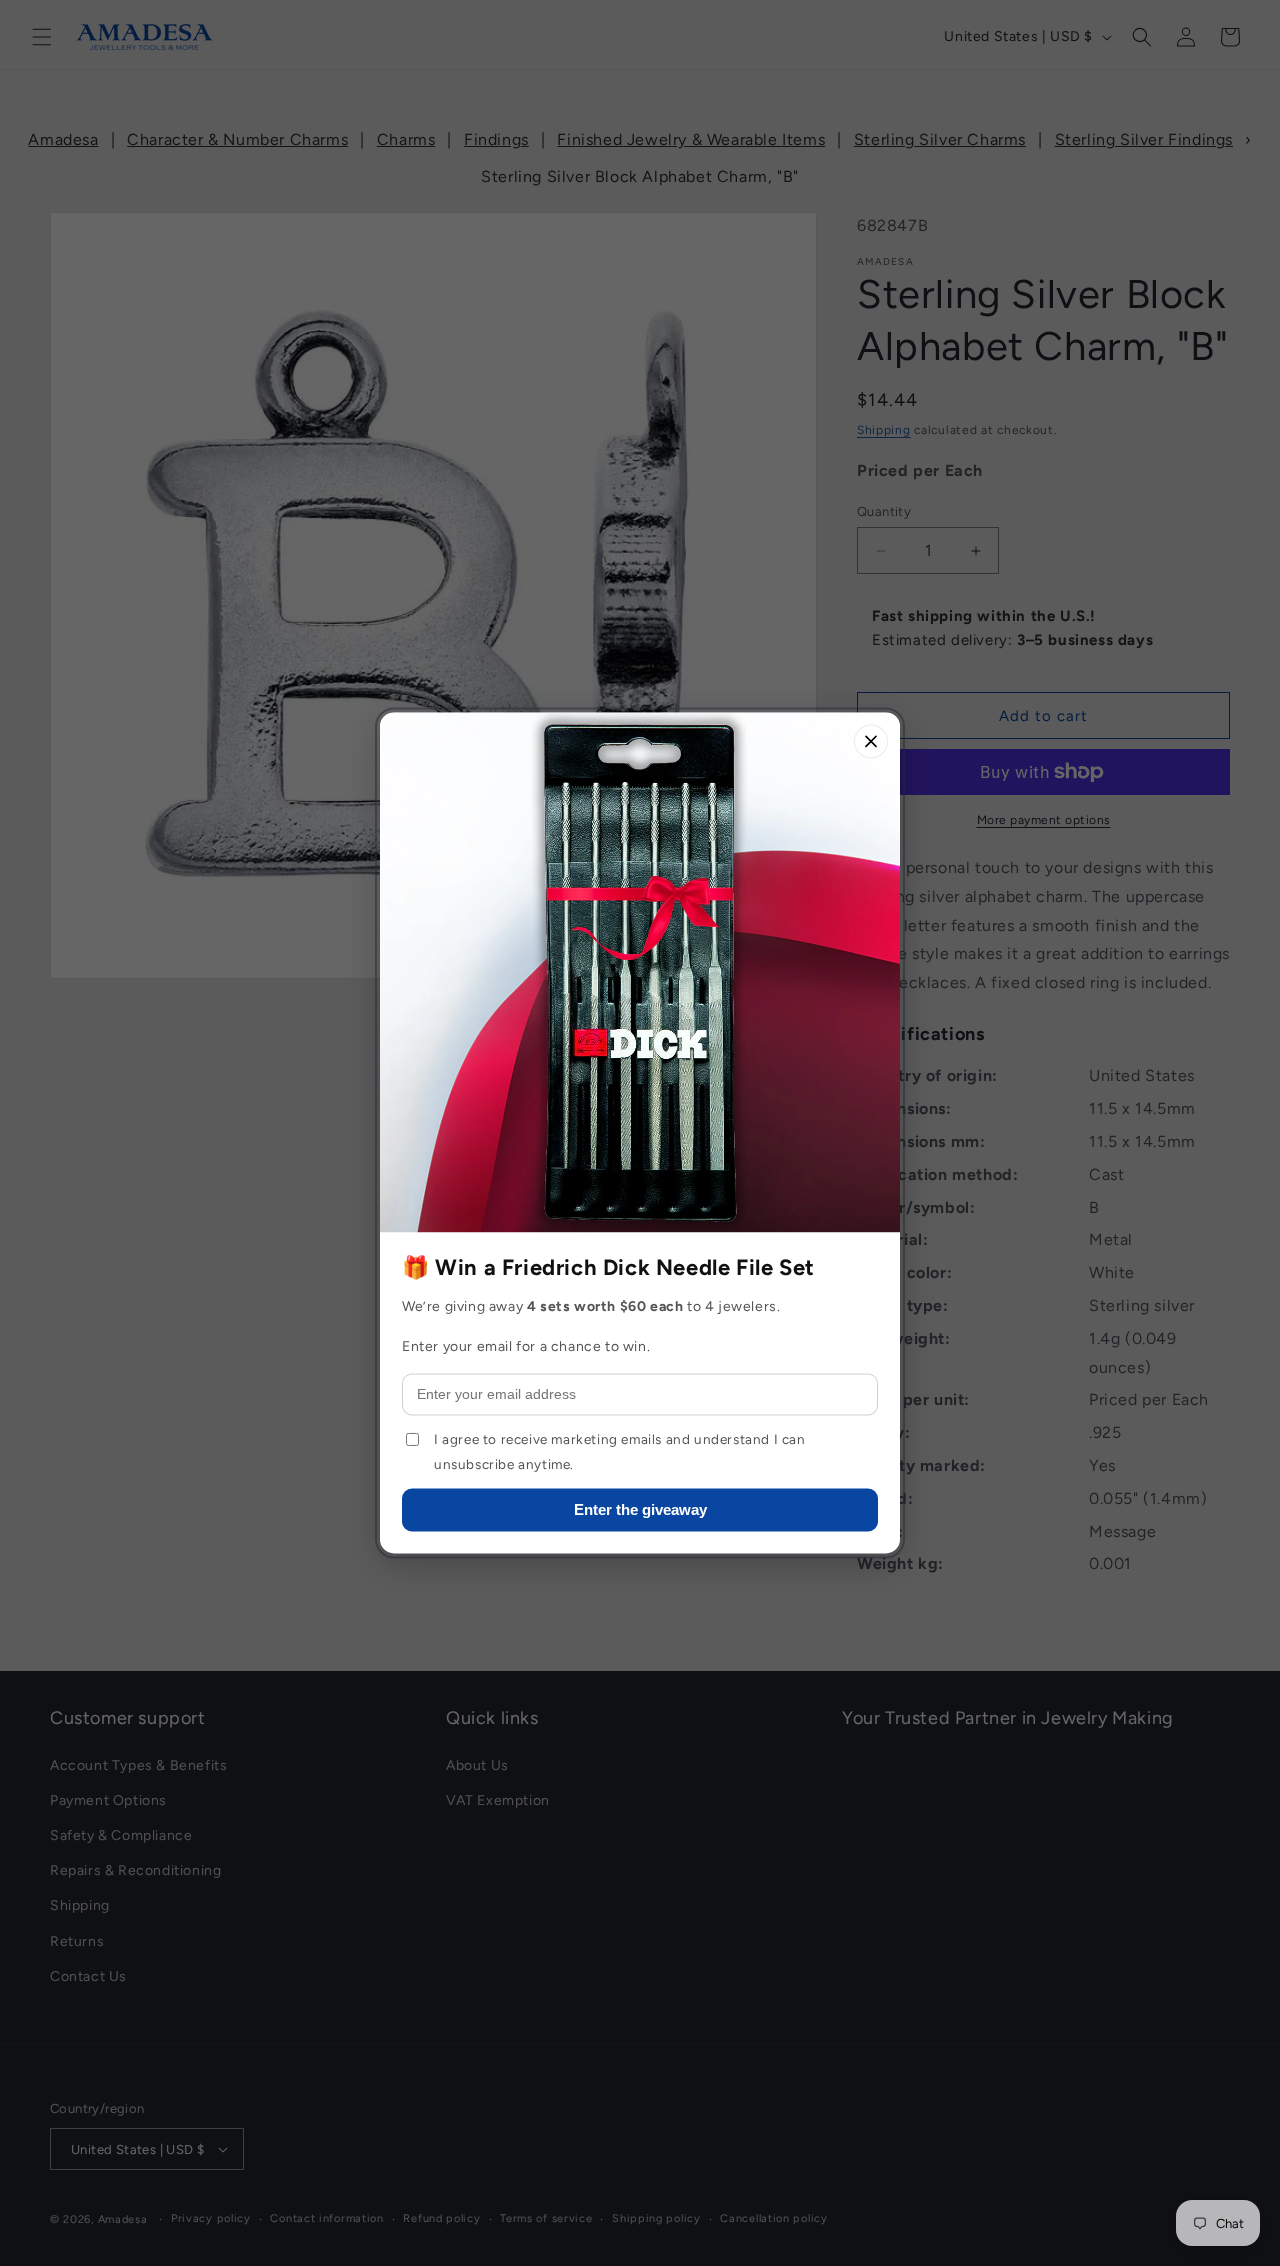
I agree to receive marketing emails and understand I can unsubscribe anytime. (620, 1452)
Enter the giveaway (640, 1510)
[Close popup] (871, 741)
